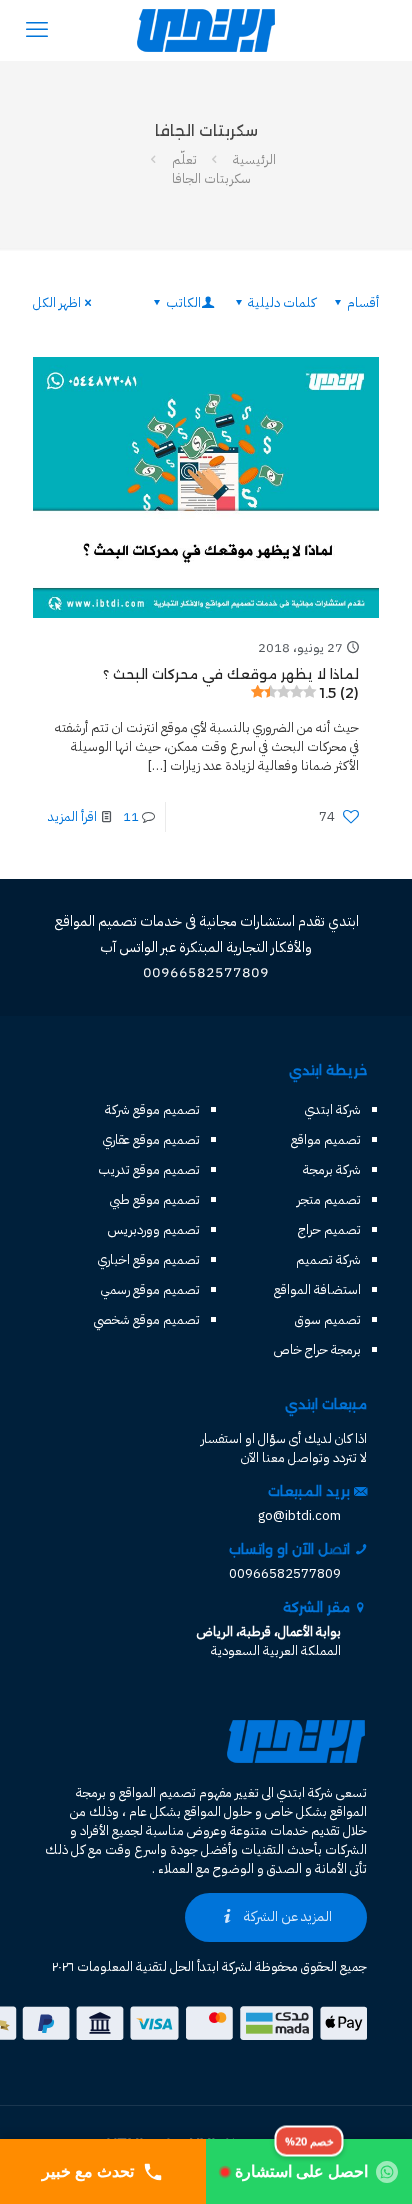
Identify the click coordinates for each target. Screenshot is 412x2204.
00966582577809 (285, 1573)
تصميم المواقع (157, 1792)
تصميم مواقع (326, 1139)
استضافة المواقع (317, 1289)
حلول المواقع (218, 1811)
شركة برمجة (332, 1169)
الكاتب (183, 302)
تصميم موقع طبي (155, 1199)
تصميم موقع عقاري (151, 1139)
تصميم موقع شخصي (147, 1319)
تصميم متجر (329, 1199)
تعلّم (184, 159)
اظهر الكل (57, 302)
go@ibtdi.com (299, 1515)
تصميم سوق (328, 1319)
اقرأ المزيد (72, 816)
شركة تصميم (328, 1259)
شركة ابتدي (333, 1109)
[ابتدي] (206, 30)
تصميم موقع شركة (152, 1109)
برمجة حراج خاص (317, 1349)
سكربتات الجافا (211, 178)
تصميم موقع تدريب (149, 1169)
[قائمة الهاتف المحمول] (37, 30)
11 (131, 816)
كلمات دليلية (282, 302)
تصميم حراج (329, 1229)
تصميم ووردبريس (154, 1229)
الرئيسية (254, 159)
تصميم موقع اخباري (149, 1259)
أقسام (363, 302)
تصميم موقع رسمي (150, 1289)
